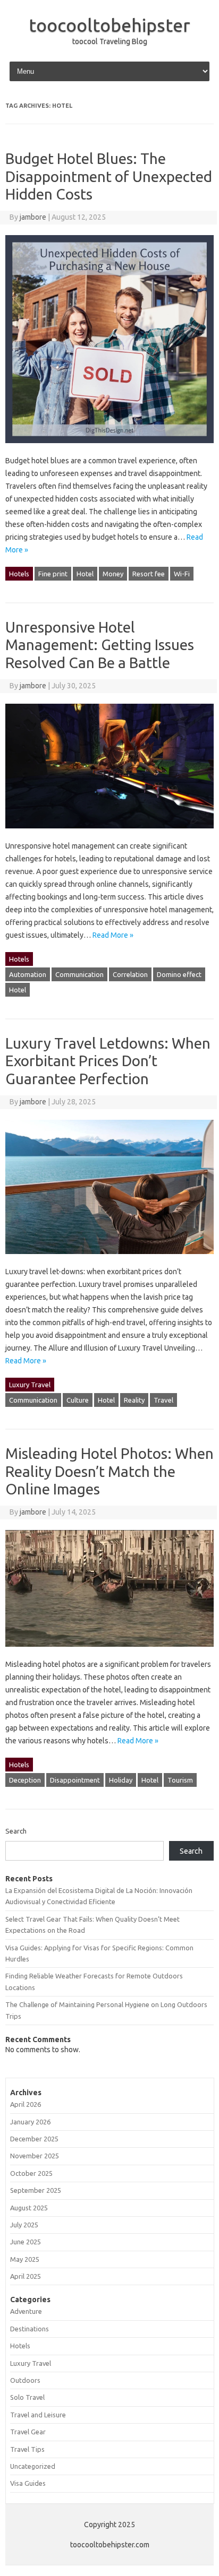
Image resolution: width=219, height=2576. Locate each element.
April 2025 (26, 2276)
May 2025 (25, 2259)
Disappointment (75, 1780)
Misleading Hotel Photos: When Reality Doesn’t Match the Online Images (109, 1471)
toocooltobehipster (109, 25)
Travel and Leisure (38, 2415)
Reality (134, 1400)
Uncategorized (33, 2466)
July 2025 (24, 2225)
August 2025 (29, 2208)
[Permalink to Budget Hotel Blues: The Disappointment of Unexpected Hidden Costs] (109, 448)
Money (113, 574)
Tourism (180, 1780)
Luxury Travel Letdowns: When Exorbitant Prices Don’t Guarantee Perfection (108, 1061)
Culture (78, 1400)
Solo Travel (27, 2397)
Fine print (53, 574)
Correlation (130, 974)
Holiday (121, 1780)
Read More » (113, 935)
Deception (25, 1780)
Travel (163, 1400)
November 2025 (35, 2156)
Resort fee (149, 574)
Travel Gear (28, 2432)
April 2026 (26, 2104)
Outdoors (25, 2380)
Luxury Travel (30, 1385)
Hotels (19, 574)
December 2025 (34, 2139)
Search (16, 1831)
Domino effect (179, 974)
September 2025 (36, 2190)
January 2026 (30, 2122)
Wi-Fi (182, 574)
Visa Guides (28, 2483)
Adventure (26, 2311)
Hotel (85, 574)
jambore (33, 217)
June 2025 (26, 2242)
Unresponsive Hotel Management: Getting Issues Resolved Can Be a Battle (100, 645)
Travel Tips (27, 2449)
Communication (79, 974)
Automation (28, 974)
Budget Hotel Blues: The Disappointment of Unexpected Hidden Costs (109, 176)
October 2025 (31, 2173)
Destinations (30, 2329)
